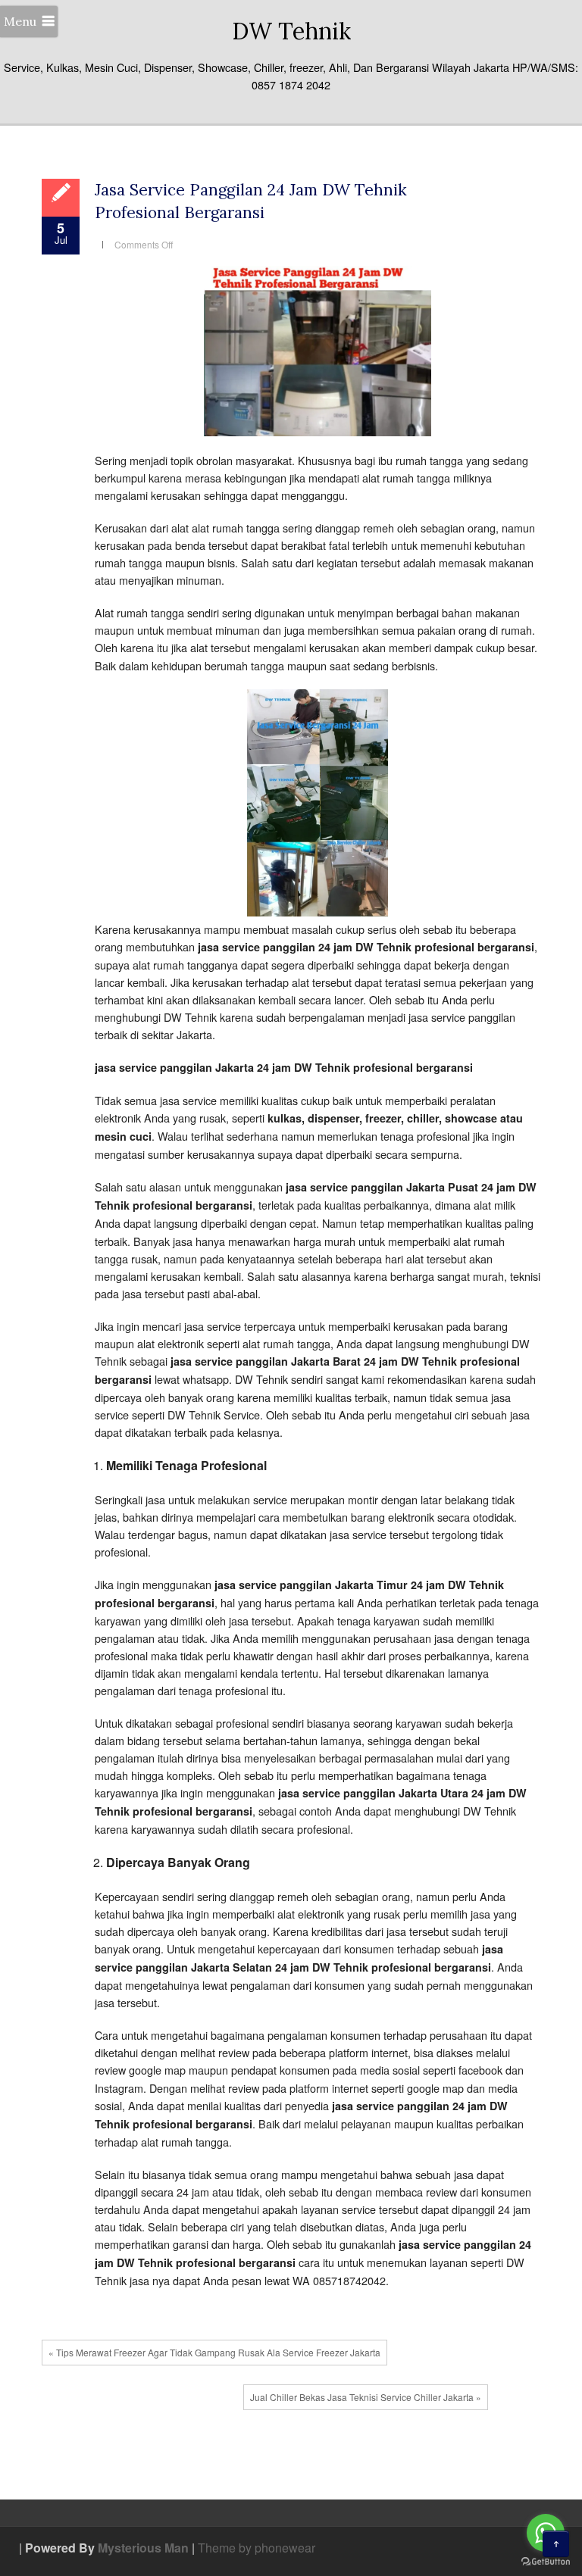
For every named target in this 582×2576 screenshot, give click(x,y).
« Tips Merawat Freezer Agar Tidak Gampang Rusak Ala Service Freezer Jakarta (214, 2352)
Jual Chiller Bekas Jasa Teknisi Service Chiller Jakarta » (366, 2397)
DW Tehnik (291, 31)
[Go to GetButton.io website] (546, 2561)
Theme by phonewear (257, 2548)
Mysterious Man (143, 2548)
